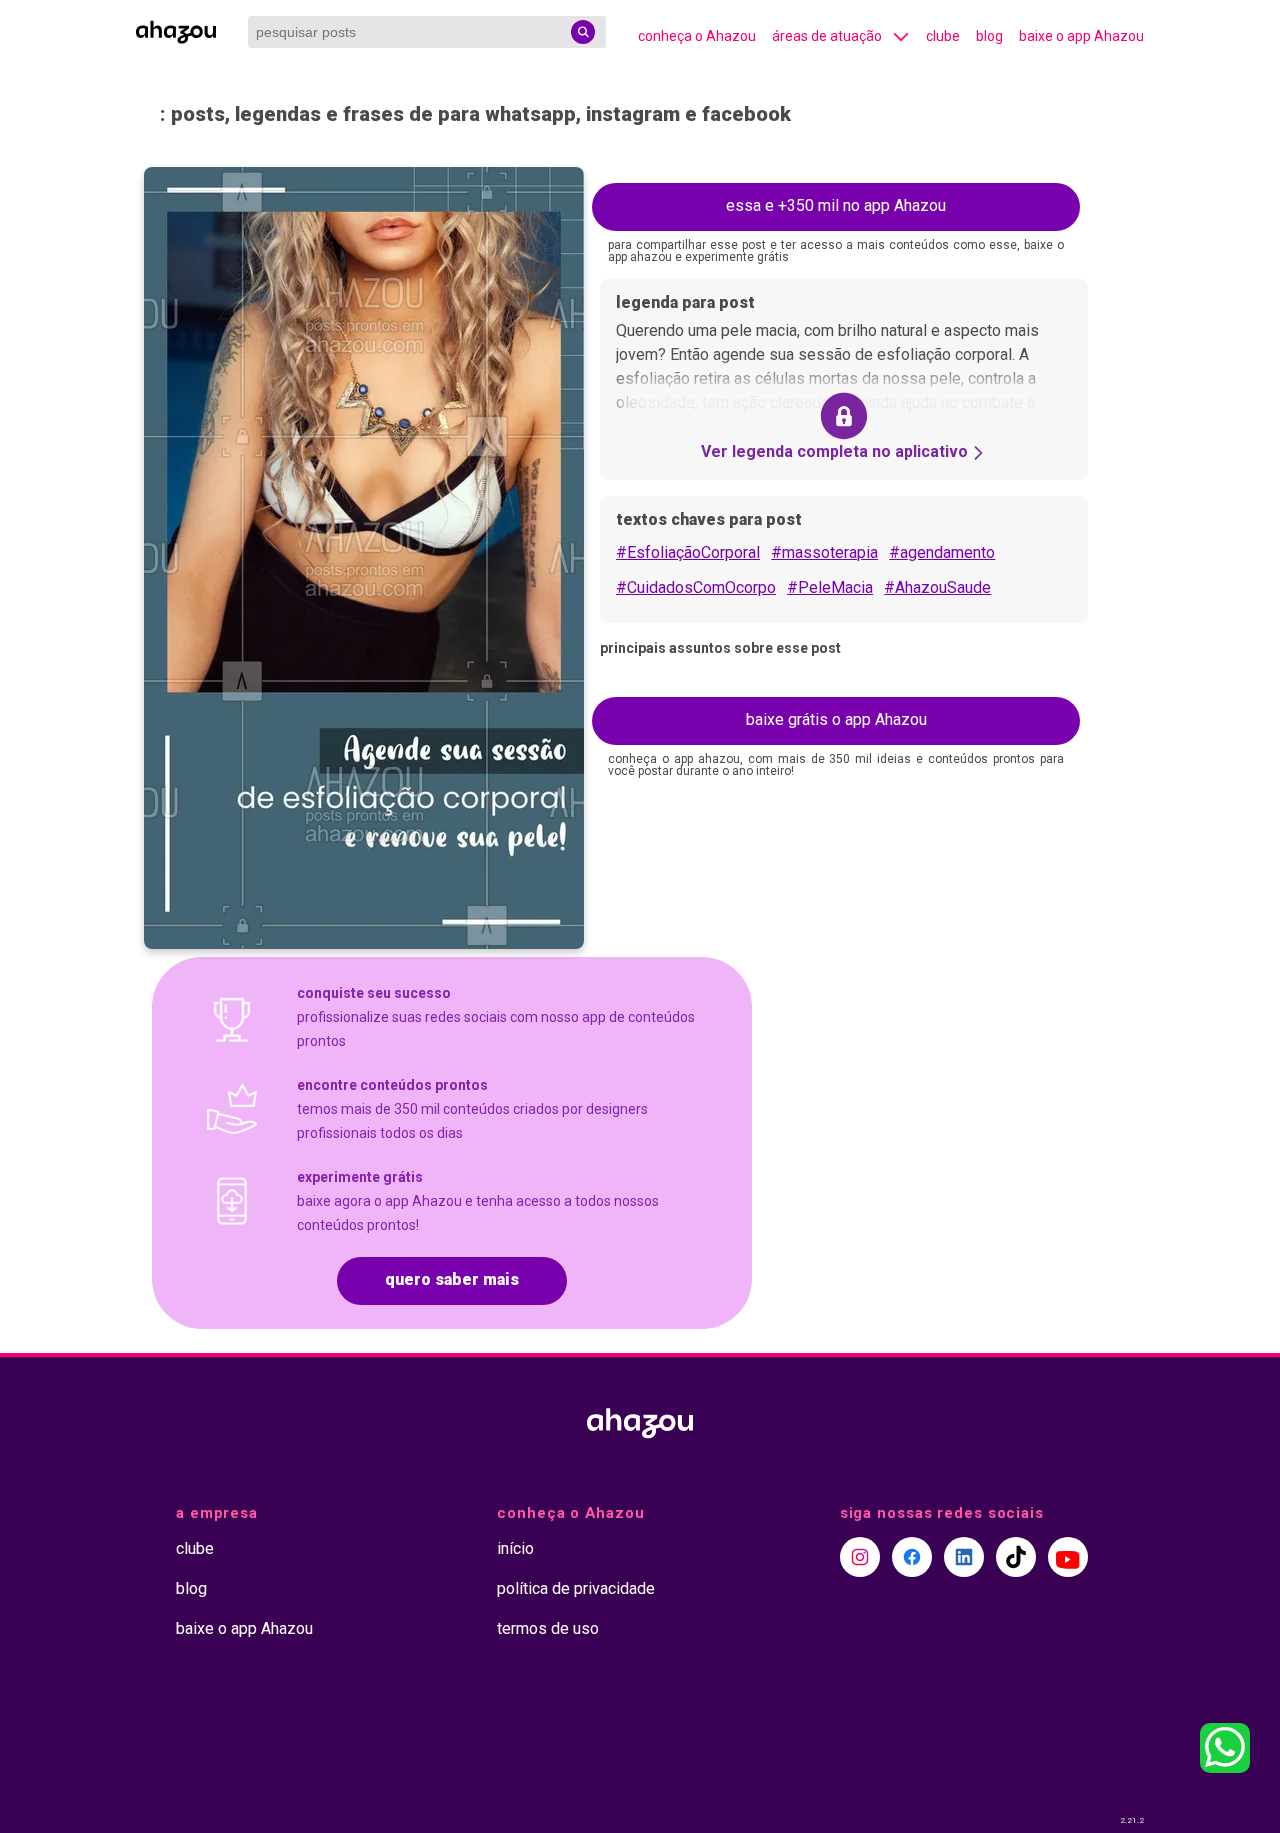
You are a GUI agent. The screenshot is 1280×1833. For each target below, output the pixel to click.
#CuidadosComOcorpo (696, 587)
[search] (583, 32)
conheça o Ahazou (697, 36)
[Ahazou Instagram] (860, 1557)
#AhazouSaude (937, 587)
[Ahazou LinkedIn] (964, 1557)
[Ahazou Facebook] (912, 1557)
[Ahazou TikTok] (1016, 1557)
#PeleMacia (830, 587)
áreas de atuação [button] (827, 36)
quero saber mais (452, 1279)
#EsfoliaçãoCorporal (688, 552)
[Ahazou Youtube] (1068, 1557)
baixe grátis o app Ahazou (836, 719)
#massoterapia (824, 552)
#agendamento (942, 552)
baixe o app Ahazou (1081, 36)
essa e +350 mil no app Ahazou (836, 205)
